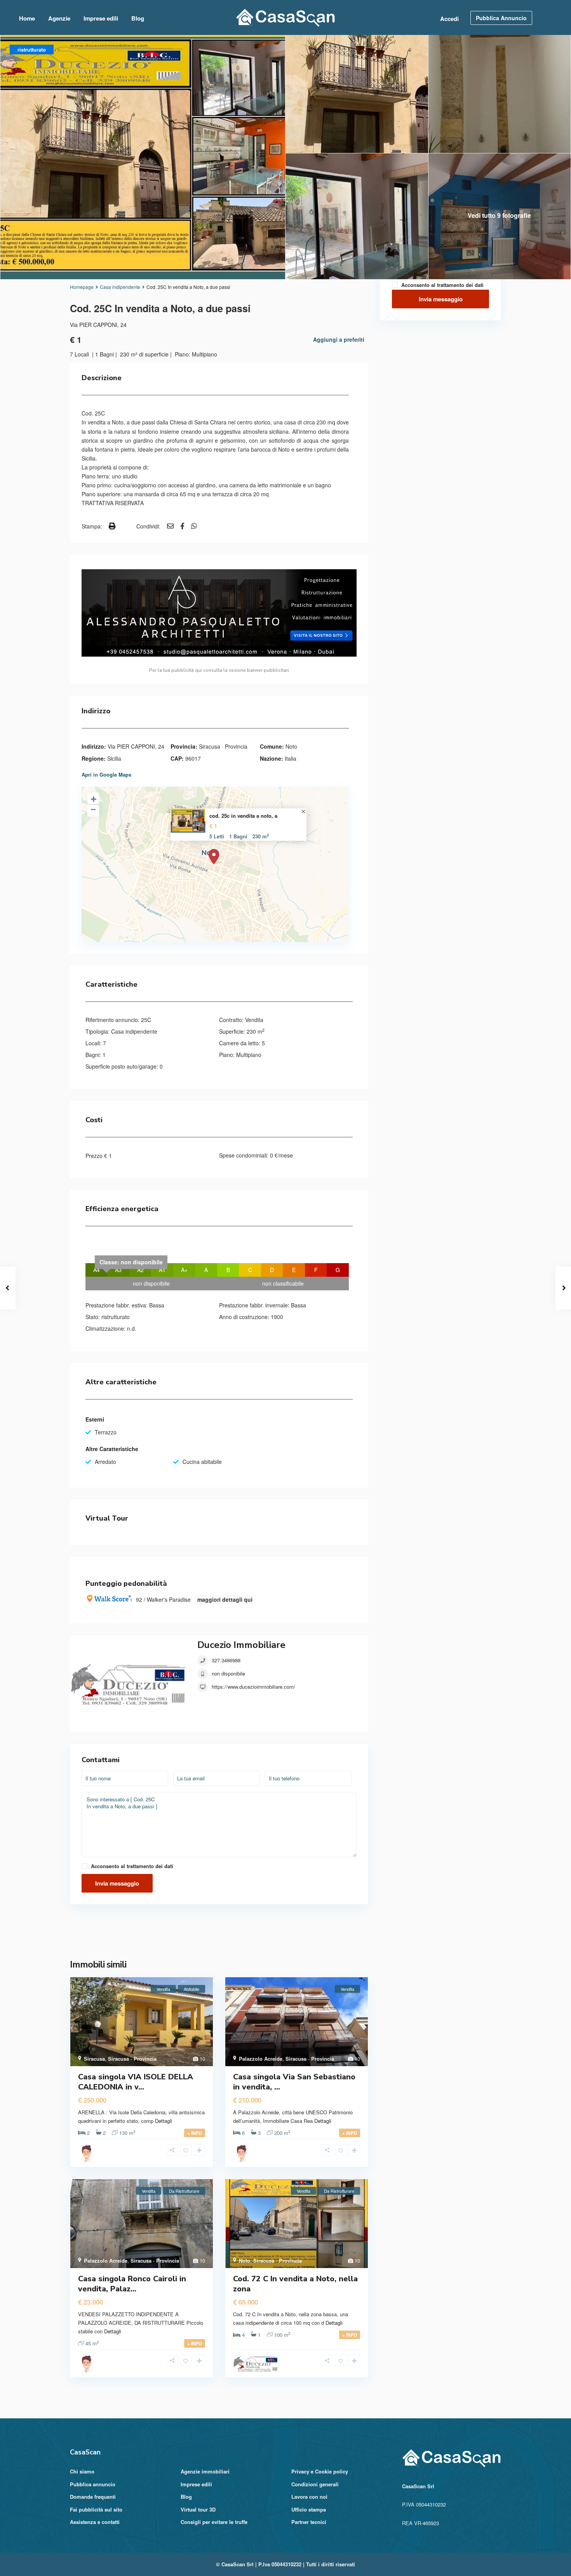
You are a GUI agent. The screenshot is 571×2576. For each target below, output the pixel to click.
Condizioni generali (315, 2484)
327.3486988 (226, 1660)
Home (27, 18)
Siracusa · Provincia (223, 746)
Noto (291, 746)
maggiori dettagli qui (225, 1599)
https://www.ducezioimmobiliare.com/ (253, 1687)
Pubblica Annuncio (501, 18)
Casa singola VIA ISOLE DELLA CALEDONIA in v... (136, 2082)
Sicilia (114, 758)
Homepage (82, 287)
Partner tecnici (309, 2522)
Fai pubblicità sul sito (96, 2509)
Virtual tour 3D (198, 2509)
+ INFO (195, 2133)
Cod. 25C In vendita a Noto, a (243, 816)
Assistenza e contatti (95, 2522)
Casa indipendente (120, 287)
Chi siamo (82, 2471)
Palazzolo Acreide (261, 2059)
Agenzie (59, 18)
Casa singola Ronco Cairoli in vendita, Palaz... (132, 2284)
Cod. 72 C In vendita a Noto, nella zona (295, 2284)
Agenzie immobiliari (205, 2471)
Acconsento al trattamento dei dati (132, 1866)
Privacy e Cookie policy (320, 2471)
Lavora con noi (309, 2497)
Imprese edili (101, 18)
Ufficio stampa (309, 2509)
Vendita (254, 1020)
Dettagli (164, 2121)
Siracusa (94, 2059)
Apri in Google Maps (106, 774)
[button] (219, 1933)
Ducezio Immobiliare (241, 1645)
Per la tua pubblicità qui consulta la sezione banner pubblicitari (219, 670)
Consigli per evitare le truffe (214, 2522)
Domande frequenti (93, 2497)
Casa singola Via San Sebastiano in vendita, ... (294, 2082)
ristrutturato (116, 1317)
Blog (138, 18)
